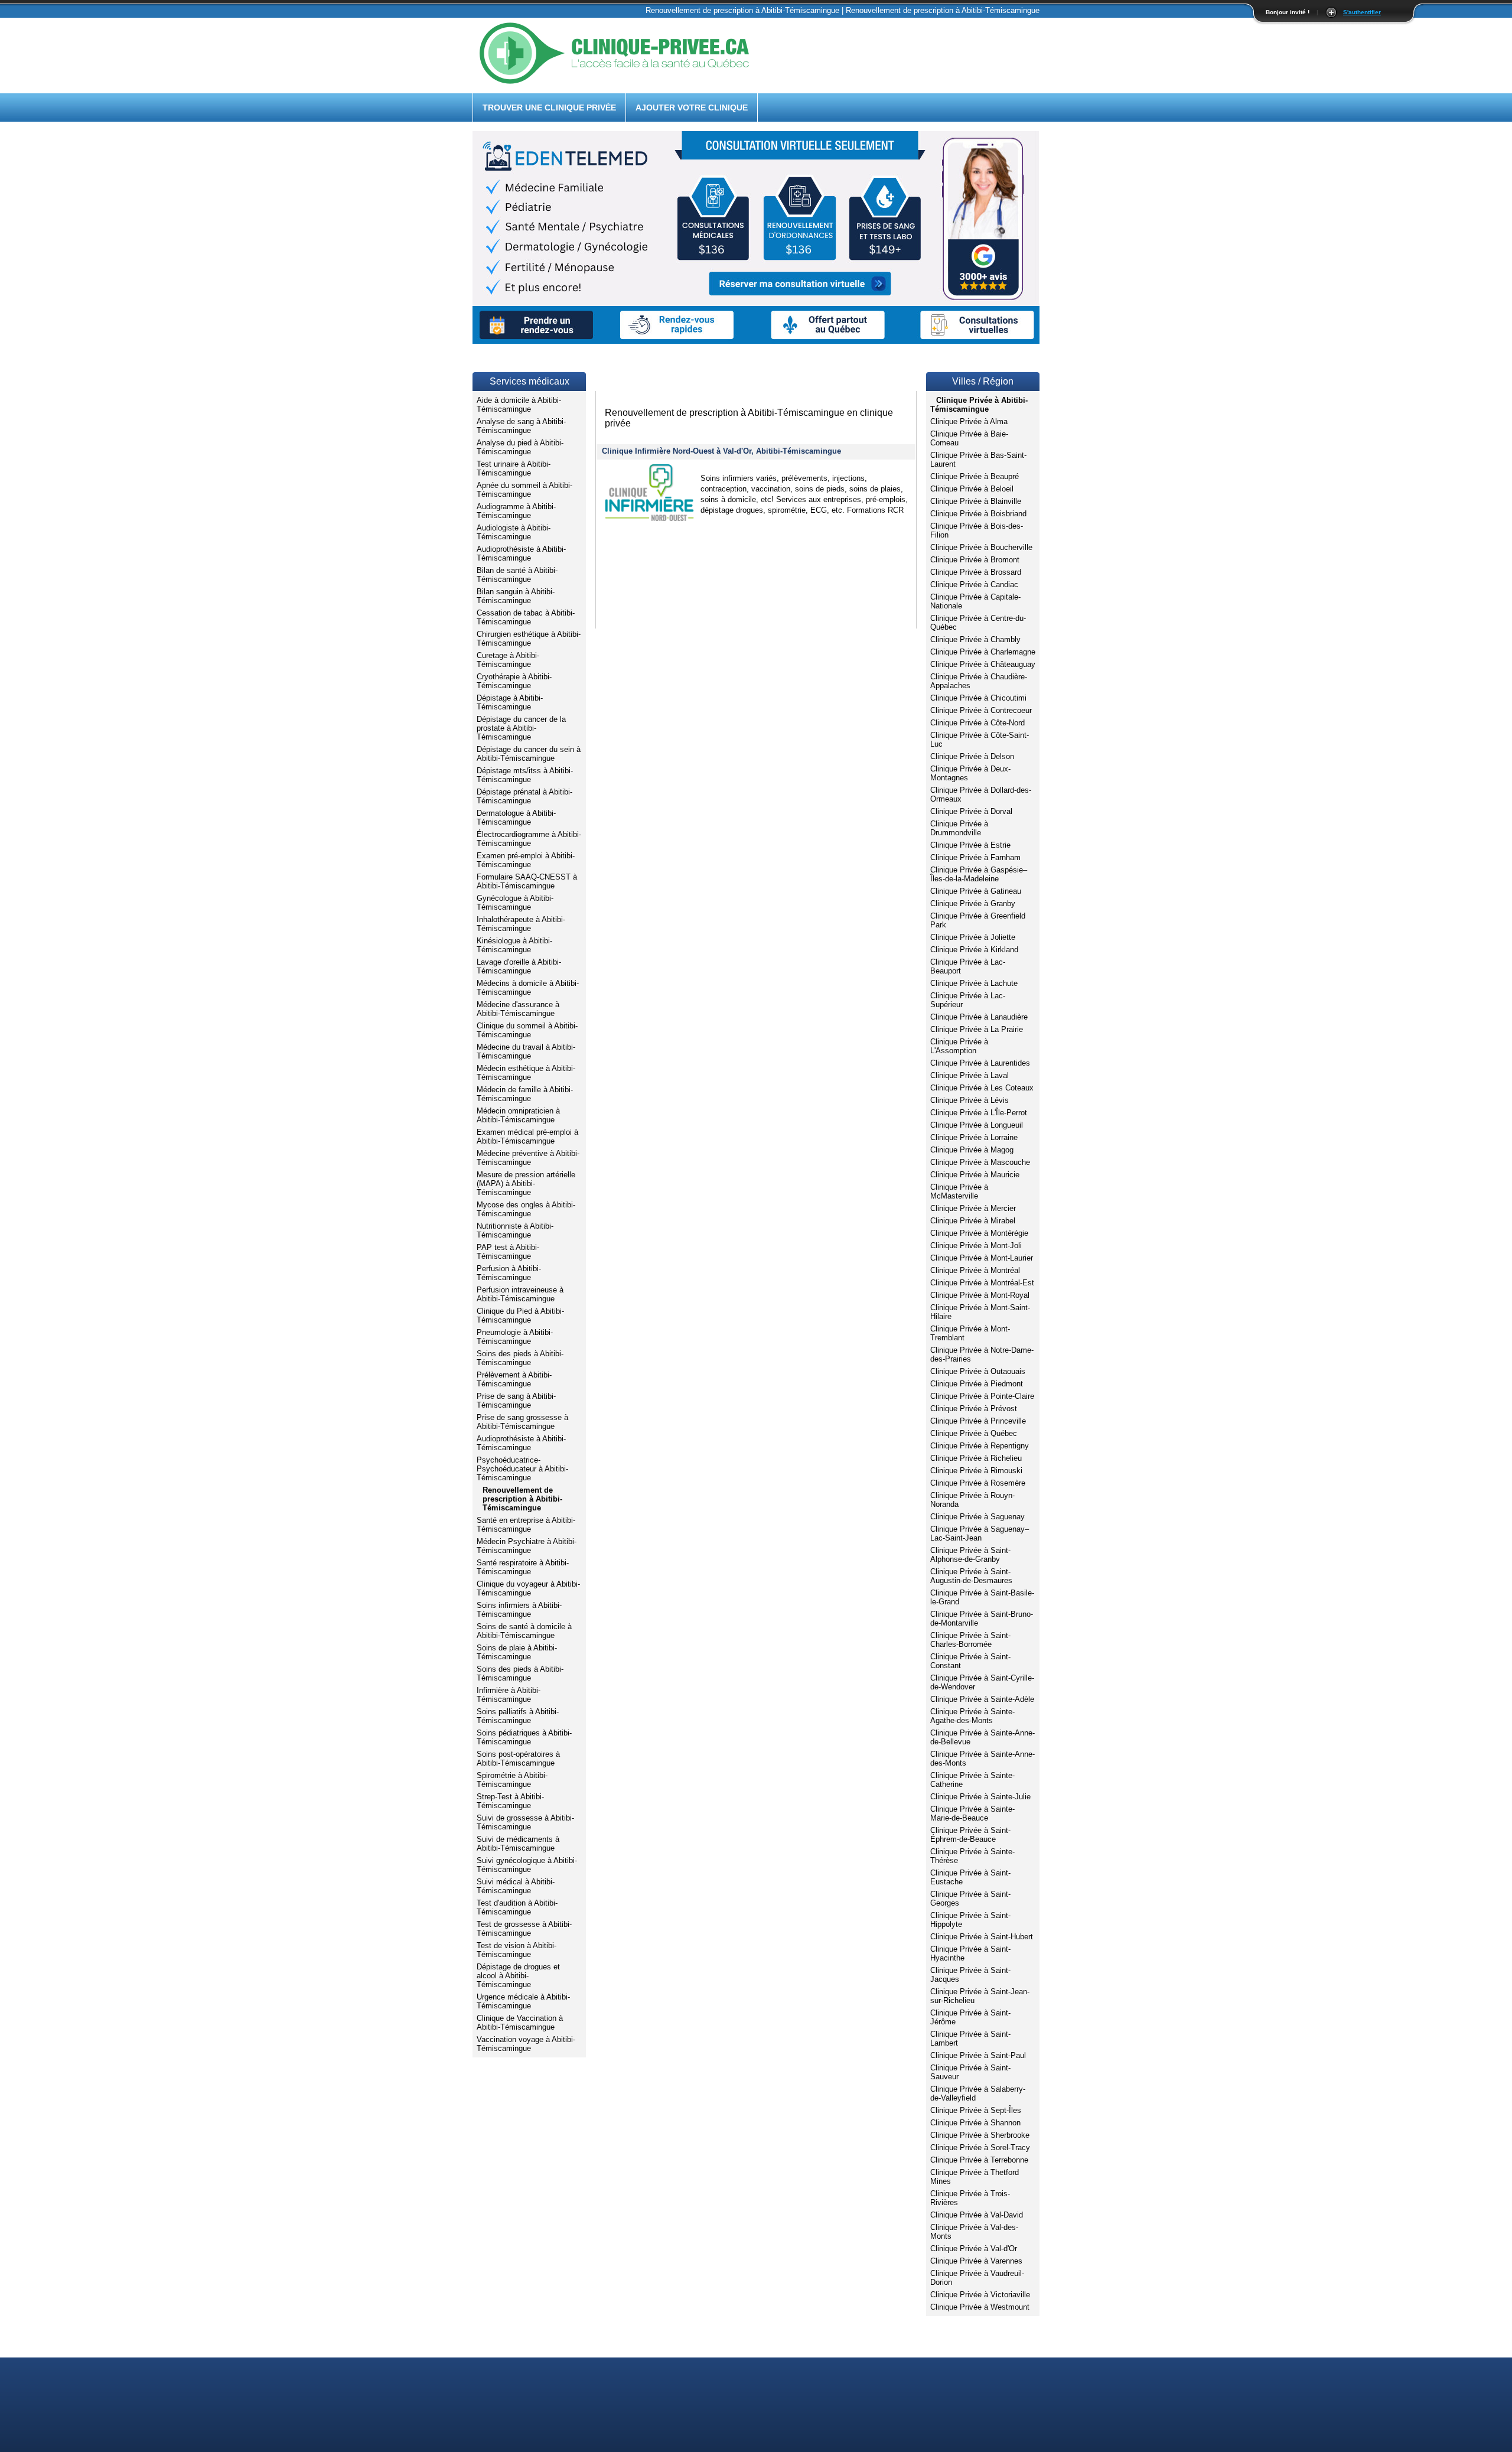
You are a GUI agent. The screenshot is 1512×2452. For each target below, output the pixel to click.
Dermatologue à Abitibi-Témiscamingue (516, 818)
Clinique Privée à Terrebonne (979, 2160)
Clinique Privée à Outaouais (978, 1371)
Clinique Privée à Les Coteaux (982, 1088)
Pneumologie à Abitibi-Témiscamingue (515, 1337)
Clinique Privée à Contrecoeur (981, 710)
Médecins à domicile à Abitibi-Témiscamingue (528, 988)
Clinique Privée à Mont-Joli (976, 1245)
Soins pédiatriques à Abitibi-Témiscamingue (524, 1737)
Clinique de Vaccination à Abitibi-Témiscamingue (520, 2023)
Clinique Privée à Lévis (970, 1100)
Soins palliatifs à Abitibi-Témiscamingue (518, 1716)
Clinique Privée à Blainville (976, 501)
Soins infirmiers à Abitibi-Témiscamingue (519, 1610)
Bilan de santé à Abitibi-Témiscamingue (517, 575)
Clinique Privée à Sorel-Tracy (980, 2147)
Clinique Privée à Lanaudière (979, 1017)
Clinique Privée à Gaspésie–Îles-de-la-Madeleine (979, 874)
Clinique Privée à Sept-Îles (976, 2110)
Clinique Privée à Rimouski (976, 1471)
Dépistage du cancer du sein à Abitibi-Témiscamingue (529, 754)
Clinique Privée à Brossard (976, 572)
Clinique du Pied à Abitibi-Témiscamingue (520, 1315)
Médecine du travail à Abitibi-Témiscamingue (526, 1051)
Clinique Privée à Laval (970, 1075)
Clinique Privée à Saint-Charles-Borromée (970, 1640)
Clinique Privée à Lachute (974, 983)
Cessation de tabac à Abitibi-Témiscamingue (526, 617)
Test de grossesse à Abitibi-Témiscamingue (524, 1929)
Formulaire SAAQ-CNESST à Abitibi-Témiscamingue (527, 881)
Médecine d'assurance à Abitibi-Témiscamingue (518, 1009)
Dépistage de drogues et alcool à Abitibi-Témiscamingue (518, 1976)
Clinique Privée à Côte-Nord (977, 723)
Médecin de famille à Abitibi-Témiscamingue (525, 1094)
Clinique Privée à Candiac (974, 584)
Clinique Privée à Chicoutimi (978, 698)
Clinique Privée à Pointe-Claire (982, 1396)
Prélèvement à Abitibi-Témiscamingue (514, 1379)
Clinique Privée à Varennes (976, 2261)
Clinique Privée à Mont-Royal (980, 1295)
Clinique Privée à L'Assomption (959, 1046)
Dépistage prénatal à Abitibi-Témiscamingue (524, 796)
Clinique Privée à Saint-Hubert (982, 1937)
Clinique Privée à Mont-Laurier (982, 1258)
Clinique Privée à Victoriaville (980, 2295)
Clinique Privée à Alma (969, 421)
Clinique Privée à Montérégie (979, 1233)
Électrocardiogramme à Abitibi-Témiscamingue (529, 839)
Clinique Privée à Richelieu (976, 1458)
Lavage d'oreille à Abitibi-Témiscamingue (519, 966)
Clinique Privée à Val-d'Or (974, 2249)
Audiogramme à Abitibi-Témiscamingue (516, 511)
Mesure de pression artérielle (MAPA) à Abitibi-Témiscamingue (526, 1183)
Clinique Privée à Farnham (975, 857)
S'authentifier (1362, 12)
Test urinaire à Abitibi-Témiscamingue (514, 468)
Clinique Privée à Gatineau (976, 891)
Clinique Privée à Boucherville (981, 547)
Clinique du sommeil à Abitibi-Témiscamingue (527, 1030)
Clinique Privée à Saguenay (977, 1517)
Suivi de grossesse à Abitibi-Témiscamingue (525, 1822)
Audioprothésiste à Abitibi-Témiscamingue (521, 553)
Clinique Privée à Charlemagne (983, 652)
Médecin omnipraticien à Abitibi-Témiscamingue (518, 1115)
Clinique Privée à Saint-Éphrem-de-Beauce (970, 1835)
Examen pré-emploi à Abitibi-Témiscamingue (526, 860)
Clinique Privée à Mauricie (975, 1175)
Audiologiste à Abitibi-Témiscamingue (514, 532)
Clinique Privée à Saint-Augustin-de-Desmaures (971, 1576)
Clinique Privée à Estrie (970, 845)
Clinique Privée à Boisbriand (978, 514)
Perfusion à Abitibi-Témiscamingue (509, 1273)
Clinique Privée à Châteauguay (983, 664)
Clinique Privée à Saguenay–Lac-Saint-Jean (980, 1533)
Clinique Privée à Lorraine (974, 1137)
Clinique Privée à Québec (974, 1433)
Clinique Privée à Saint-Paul (978, 2055)
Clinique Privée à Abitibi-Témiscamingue (979, 405)
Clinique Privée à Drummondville (959, 828)
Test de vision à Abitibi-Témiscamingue (517, 1950)
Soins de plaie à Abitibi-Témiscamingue (517, 1652)
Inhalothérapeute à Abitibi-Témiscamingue (521, 924)
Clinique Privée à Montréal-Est (982, 1283)
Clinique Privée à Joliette (973, 937)
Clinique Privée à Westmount (980, 2307)
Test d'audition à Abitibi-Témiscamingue (517, 1907)
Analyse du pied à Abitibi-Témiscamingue (520, 447)
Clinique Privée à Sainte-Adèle (982, 1699)
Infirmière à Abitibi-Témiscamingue (509, 1695)
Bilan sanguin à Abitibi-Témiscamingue (516, 596)
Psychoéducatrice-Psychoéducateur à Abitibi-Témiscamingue (522, 1469)
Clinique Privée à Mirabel (973, 1221)
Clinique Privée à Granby (973, 903)
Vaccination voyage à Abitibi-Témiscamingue (526, 2044)
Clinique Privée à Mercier (973, 1208)
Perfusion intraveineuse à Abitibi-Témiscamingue (520, 1294)
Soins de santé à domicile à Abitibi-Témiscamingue (524, 1631)
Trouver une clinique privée (549, 108)
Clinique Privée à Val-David (977, 2215)
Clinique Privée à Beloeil (972, 489)
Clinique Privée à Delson (972, 756)
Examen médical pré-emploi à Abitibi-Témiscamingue (527, 1137)
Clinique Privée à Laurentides (980, 1063)
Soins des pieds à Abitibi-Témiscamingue (520, 1358)
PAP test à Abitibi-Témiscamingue (508, 1252)
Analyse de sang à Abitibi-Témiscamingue (521, 426)
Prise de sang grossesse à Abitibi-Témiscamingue (522, 1422)
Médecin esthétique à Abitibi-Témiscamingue (526, 1073)
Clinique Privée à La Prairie (977, 1029)
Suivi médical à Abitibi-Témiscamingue (516, 1886)
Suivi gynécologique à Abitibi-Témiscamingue (527, 1865)
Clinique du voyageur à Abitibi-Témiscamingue (528, 1588)
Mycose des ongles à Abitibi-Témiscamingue (526, 1209)
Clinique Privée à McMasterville (959, 1191)
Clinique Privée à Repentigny (980, 1446)
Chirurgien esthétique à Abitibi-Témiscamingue (529, 639)
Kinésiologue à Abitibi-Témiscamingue (514, 945)
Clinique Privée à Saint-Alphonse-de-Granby (970, 1555)
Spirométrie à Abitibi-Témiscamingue (512, 1780)
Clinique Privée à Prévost (974, 1409)
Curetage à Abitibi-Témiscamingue (508, 660)
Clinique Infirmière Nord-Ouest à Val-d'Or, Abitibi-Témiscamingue (721, 451)
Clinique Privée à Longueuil (977, 1125)
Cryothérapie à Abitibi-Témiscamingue (514, 681)
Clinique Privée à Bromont (975, 560)
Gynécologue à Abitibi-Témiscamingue (515, 903)
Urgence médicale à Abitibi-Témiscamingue (523, 2001)
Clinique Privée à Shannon (975, 2123)
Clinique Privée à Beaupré (975, 476)
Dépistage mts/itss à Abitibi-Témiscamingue (525, 775)
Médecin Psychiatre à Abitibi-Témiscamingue (527, 1546)
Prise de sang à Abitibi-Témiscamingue (516, 1401)
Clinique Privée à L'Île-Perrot (979, 1113)
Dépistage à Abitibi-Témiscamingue (510, 702)
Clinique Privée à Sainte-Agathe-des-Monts (972, 1716)
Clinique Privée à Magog (972, 1150)
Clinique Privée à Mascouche (980, 1162)
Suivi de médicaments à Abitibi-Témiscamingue (518, 1844)
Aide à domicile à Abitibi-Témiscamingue (519, 405)
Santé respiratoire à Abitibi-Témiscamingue (523, 1567)
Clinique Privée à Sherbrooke (980, 2135)
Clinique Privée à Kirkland (974, 950)
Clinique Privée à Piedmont (977, 1384)
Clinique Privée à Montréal (975, 1270)
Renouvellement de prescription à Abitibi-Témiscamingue (522, 1499)
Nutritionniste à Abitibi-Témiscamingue (515, 1230)
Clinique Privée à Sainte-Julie (980, 1797)
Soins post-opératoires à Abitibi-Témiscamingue (518, 1759)
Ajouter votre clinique (692, 108)
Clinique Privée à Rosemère (978, 1483)
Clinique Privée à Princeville (978, 1421)
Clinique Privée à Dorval (971, 811)
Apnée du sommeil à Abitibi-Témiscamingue (524, 490)
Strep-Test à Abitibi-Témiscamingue (510, 1801)
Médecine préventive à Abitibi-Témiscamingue (528, 1158)
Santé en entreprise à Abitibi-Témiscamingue (526, 1525)
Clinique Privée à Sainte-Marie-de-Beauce (972, 1813)
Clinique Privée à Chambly (975, 639)
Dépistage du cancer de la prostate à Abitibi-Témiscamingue (521, 728)
